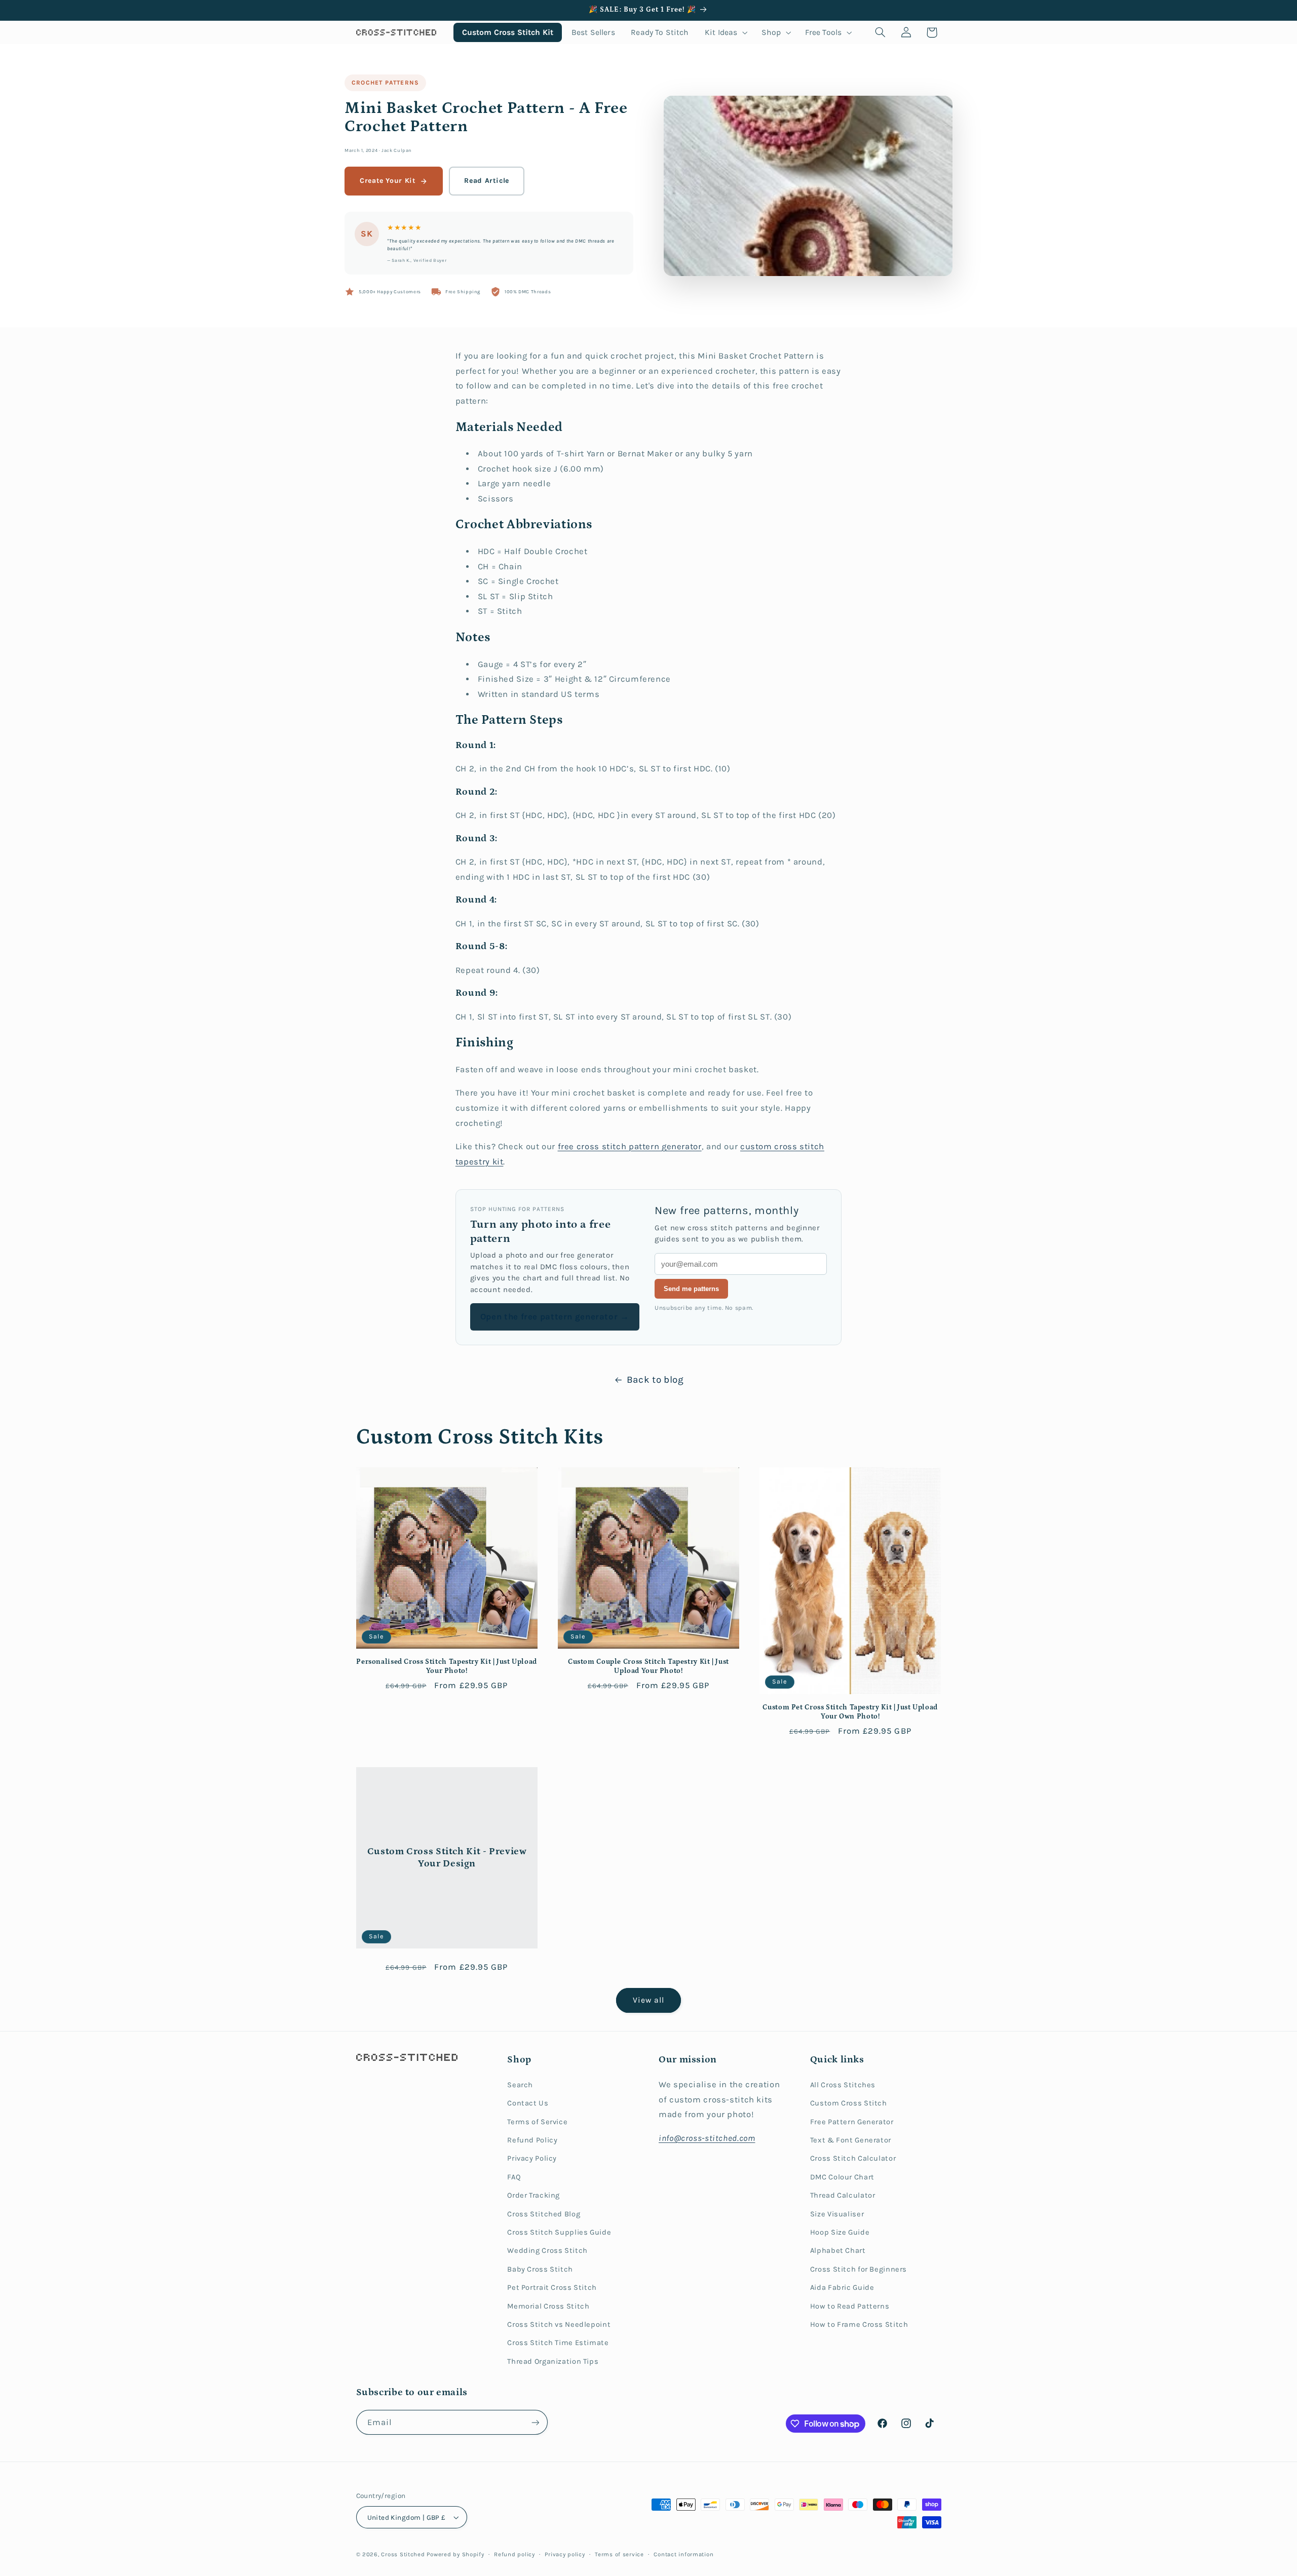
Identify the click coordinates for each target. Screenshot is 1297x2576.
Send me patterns (691, 1289)
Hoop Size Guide (840, 2232)
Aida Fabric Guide (842, 2288)
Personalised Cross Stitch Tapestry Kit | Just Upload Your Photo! (447, 1666)
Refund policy (514, 2554)
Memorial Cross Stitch (548, 2306)
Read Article (487, 181)
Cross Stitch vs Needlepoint (559, 2325)
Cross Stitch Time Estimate (558, 2343)
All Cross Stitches (843, 2085)
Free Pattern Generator (852, 2122)
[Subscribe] (535, 2422)
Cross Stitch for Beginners (859, 2269)
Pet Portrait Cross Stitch (552, 2288)
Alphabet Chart (838, 2251)
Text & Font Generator (851, 2140)
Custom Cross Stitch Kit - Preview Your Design (447, 1857)
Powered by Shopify (455, 2554)
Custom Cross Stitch (849, 2103)
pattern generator (665, 1146)
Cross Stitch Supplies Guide (559, 2232)
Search (520, 2085)
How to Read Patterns (850, 2306)
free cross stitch (593, 1146)
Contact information (683, 2554)
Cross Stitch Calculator (853, 2158)
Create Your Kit (388, 181)
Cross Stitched (403, 2554)
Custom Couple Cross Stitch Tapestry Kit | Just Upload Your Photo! (648, 1666)
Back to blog (655, 1380)
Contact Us (528, 2103)
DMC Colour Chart (842, 2177)
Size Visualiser (837, 2214)
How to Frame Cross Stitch (859, 2325)
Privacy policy (565, 2554)
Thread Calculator (843, 2195)
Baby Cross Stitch (540, 2269)
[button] (725, 32)
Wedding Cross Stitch (547, 2251)
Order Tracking (533, 2195)
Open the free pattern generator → (555, 1317)
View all (648, 2000)
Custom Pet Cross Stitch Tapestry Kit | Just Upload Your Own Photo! (850, 1712)
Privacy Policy (532, 2158)
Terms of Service (537, 2122)
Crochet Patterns (385, 83)
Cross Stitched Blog (544, 2214)
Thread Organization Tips (553, 2362)
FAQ (514, 2177)
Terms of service (619, 2554)
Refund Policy (532, 2140)
